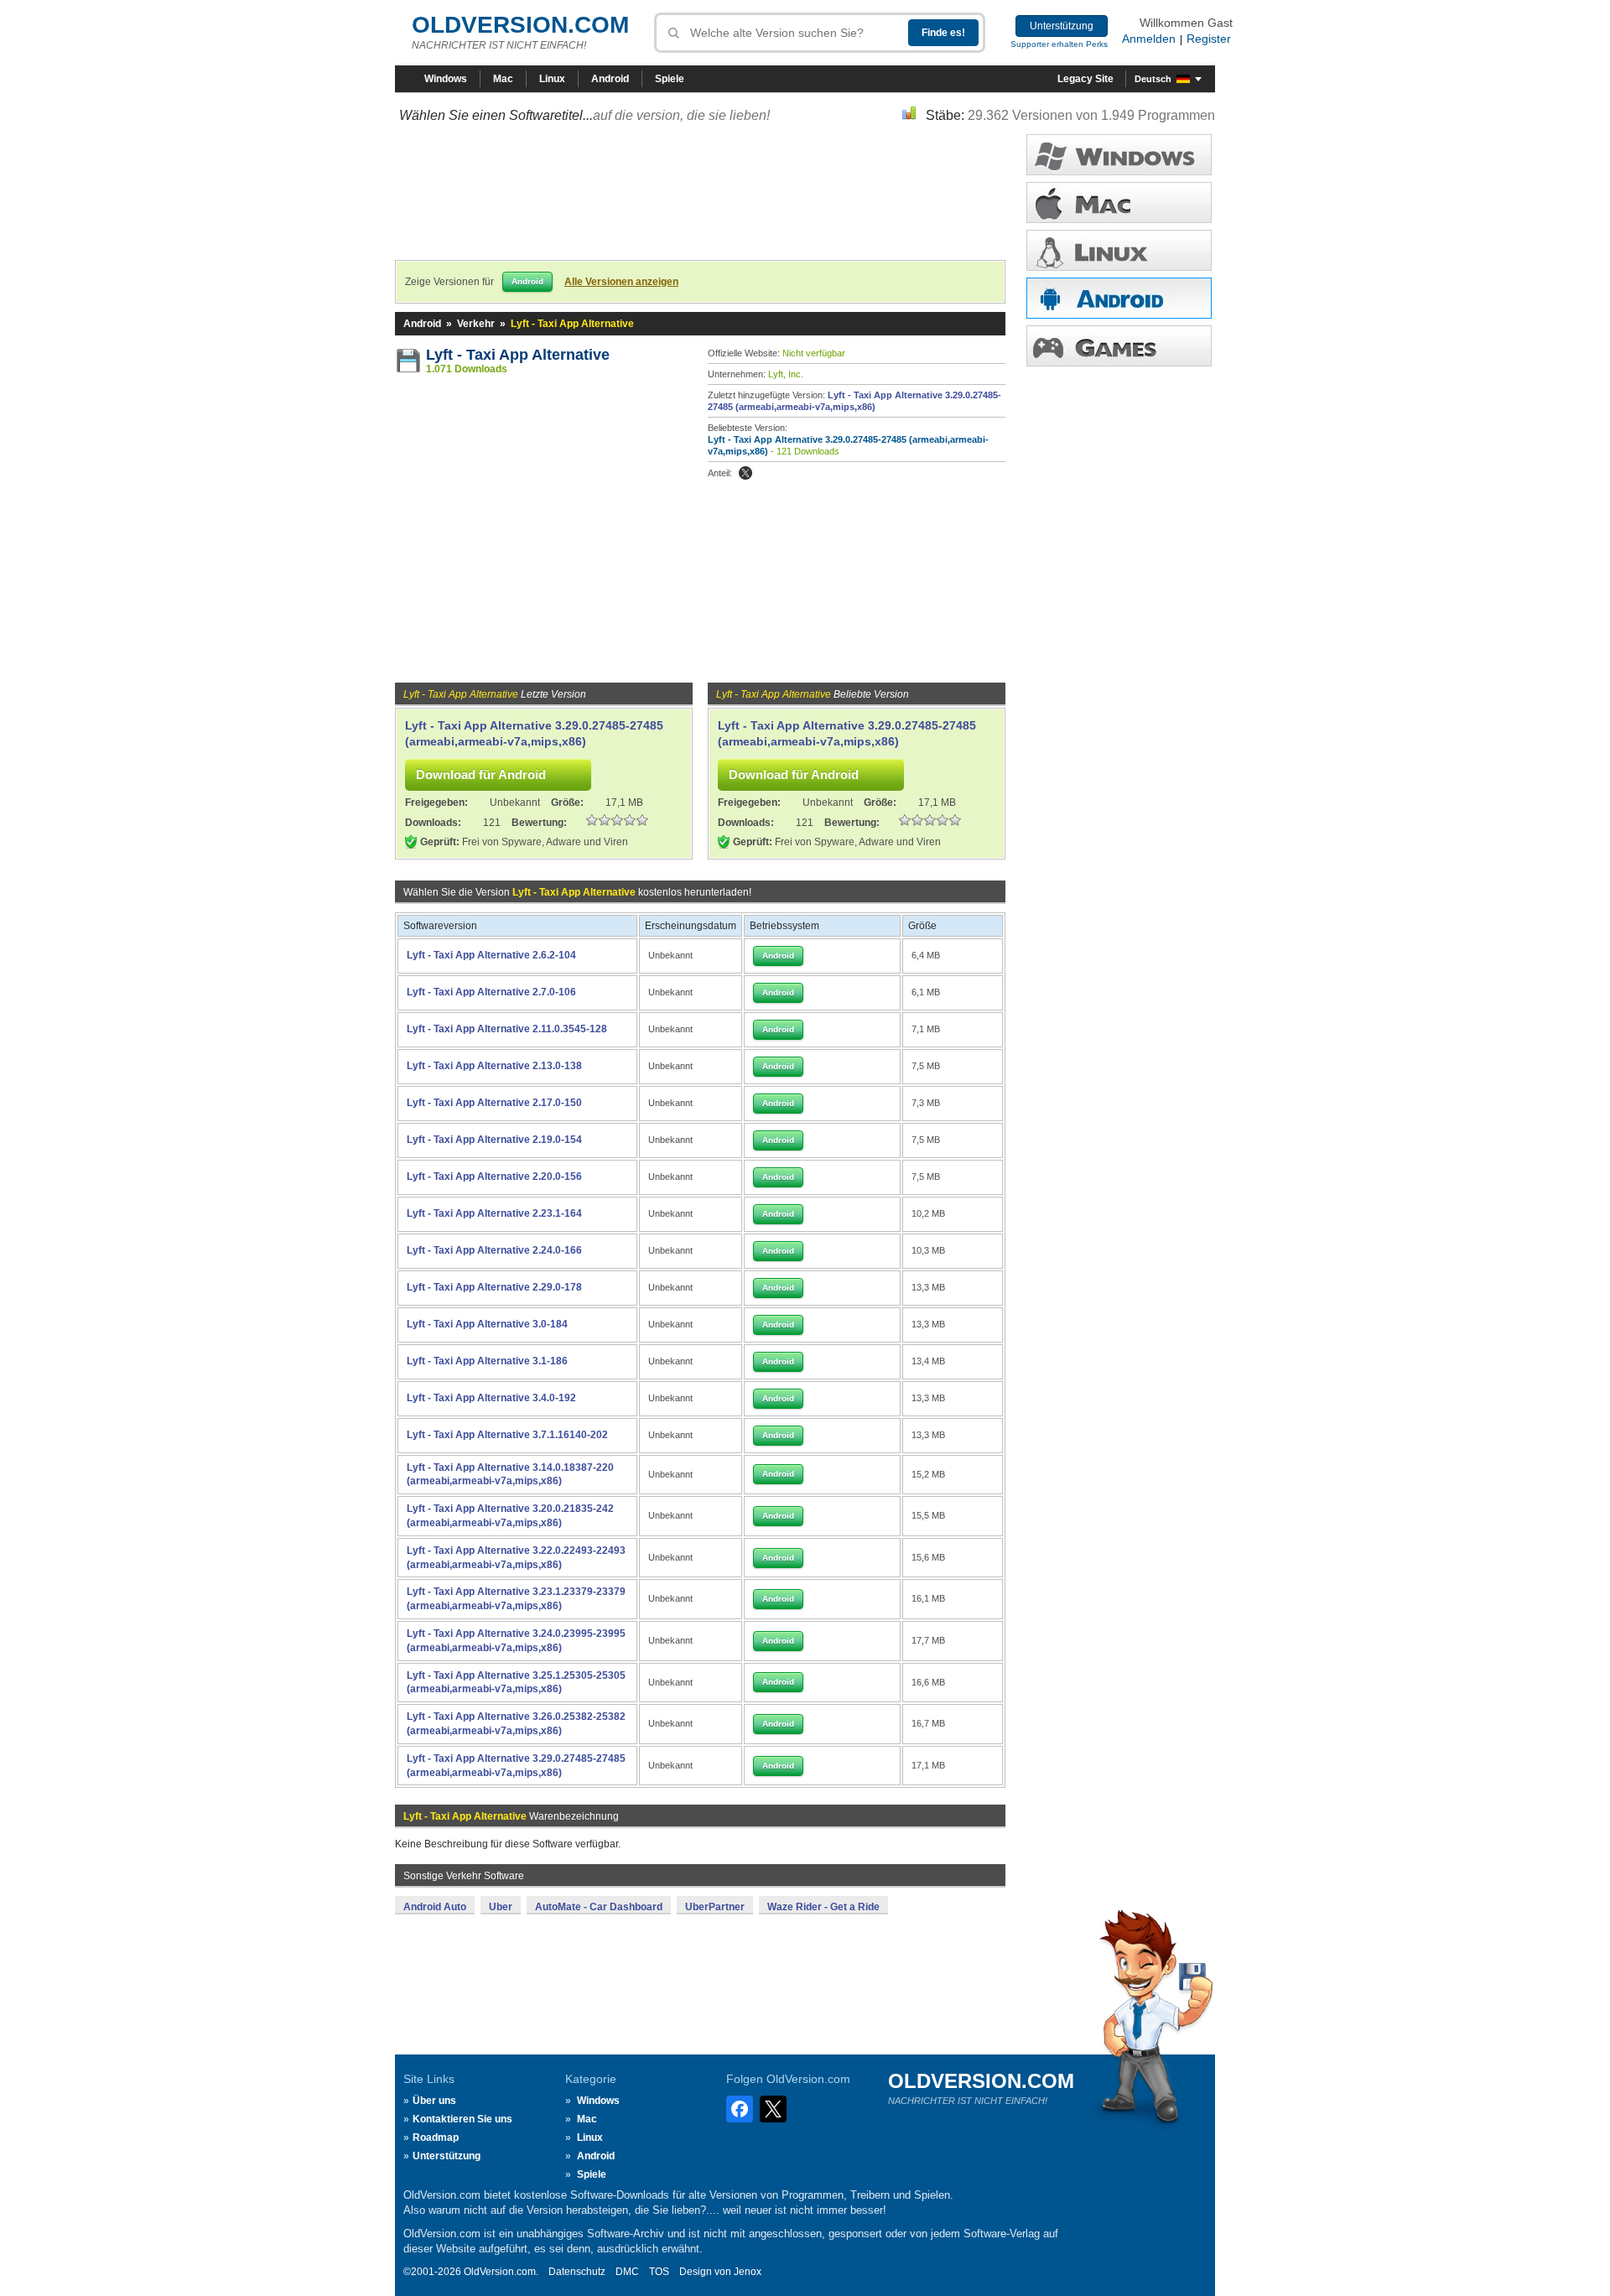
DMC (627, 2272)
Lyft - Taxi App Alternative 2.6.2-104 (491, 955)
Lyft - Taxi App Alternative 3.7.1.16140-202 (507, 1435)
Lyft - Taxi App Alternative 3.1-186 (487, 1361)
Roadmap (436, 2138)
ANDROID (1119, 298)
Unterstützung (1062, 26)
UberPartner (715, 1907)
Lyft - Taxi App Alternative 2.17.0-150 (494, 1103)
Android (610, 79)
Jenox (748, 2272)
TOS (659, 2272)
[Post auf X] (745, 473)
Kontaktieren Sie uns (462, 2119)
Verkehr (476, 324)
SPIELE (1119, 346)
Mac (503, 79)
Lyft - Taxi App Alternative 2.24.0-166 (494, 1250)
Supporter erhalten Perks (1059, 44)
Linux (552, 79)
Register (1209, 39)
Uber (501, 1907)
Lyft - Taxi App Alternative (518, 355)
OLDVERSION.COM (520, 25)
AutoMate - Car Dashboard (599, 1907)
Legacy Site (1085, 79)
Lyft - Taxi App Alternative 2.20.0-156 (494, 1177)
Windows (446, 79)
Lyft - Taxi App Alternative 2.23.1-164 (494, 1213)
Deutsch (1153, 79)
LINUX (1119, 250)
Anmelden (1149, 39)
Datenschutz (577, 2272)
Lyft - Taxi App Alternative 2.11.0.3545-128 (507, 1029)
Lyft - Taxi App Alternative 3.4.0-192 (491, 1398)
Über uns (434, 2101)
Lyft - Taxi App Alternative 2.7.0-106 (491, 992)
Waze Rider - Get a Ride (823, 1907)
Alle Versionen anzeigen (621, 282)
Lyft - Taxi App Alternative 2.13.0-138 (494, 1066)
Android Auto (435, 1907)
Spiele (670, 79)
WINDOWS (1119, 155)
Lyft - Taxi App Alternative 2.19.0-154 (494, 1140)
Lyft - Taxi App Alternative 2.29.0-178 (494, 1287)
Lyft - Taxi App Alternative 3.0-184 (487, 1324)
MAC (1119, 203)
